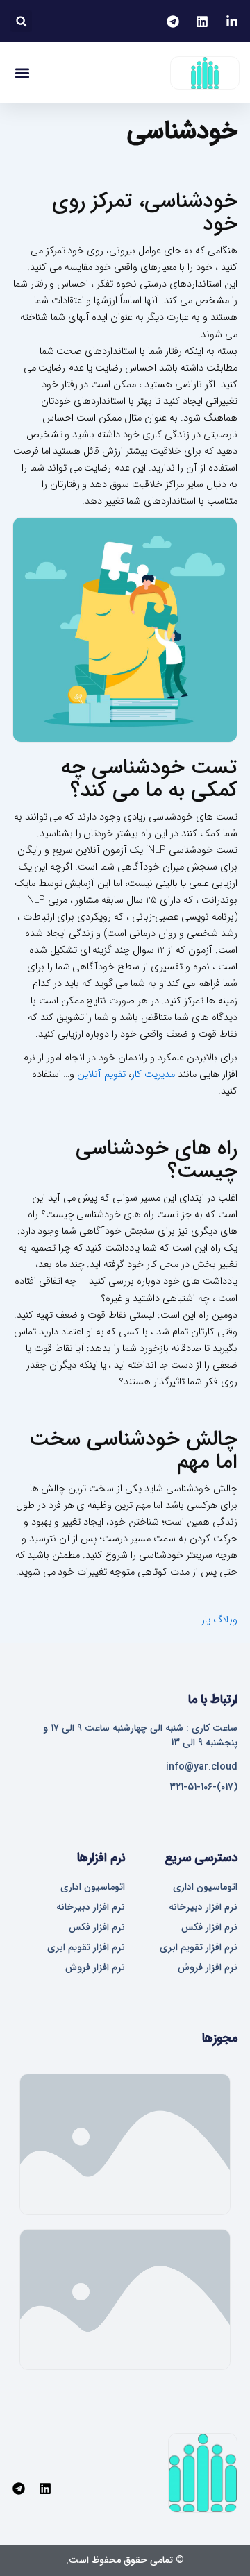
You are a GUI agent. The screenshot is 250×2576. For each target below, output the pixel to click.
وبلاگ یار (219, 1620)
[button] (21, 21)
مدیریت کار (153, 1075)
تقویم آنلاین (101, 1075)
